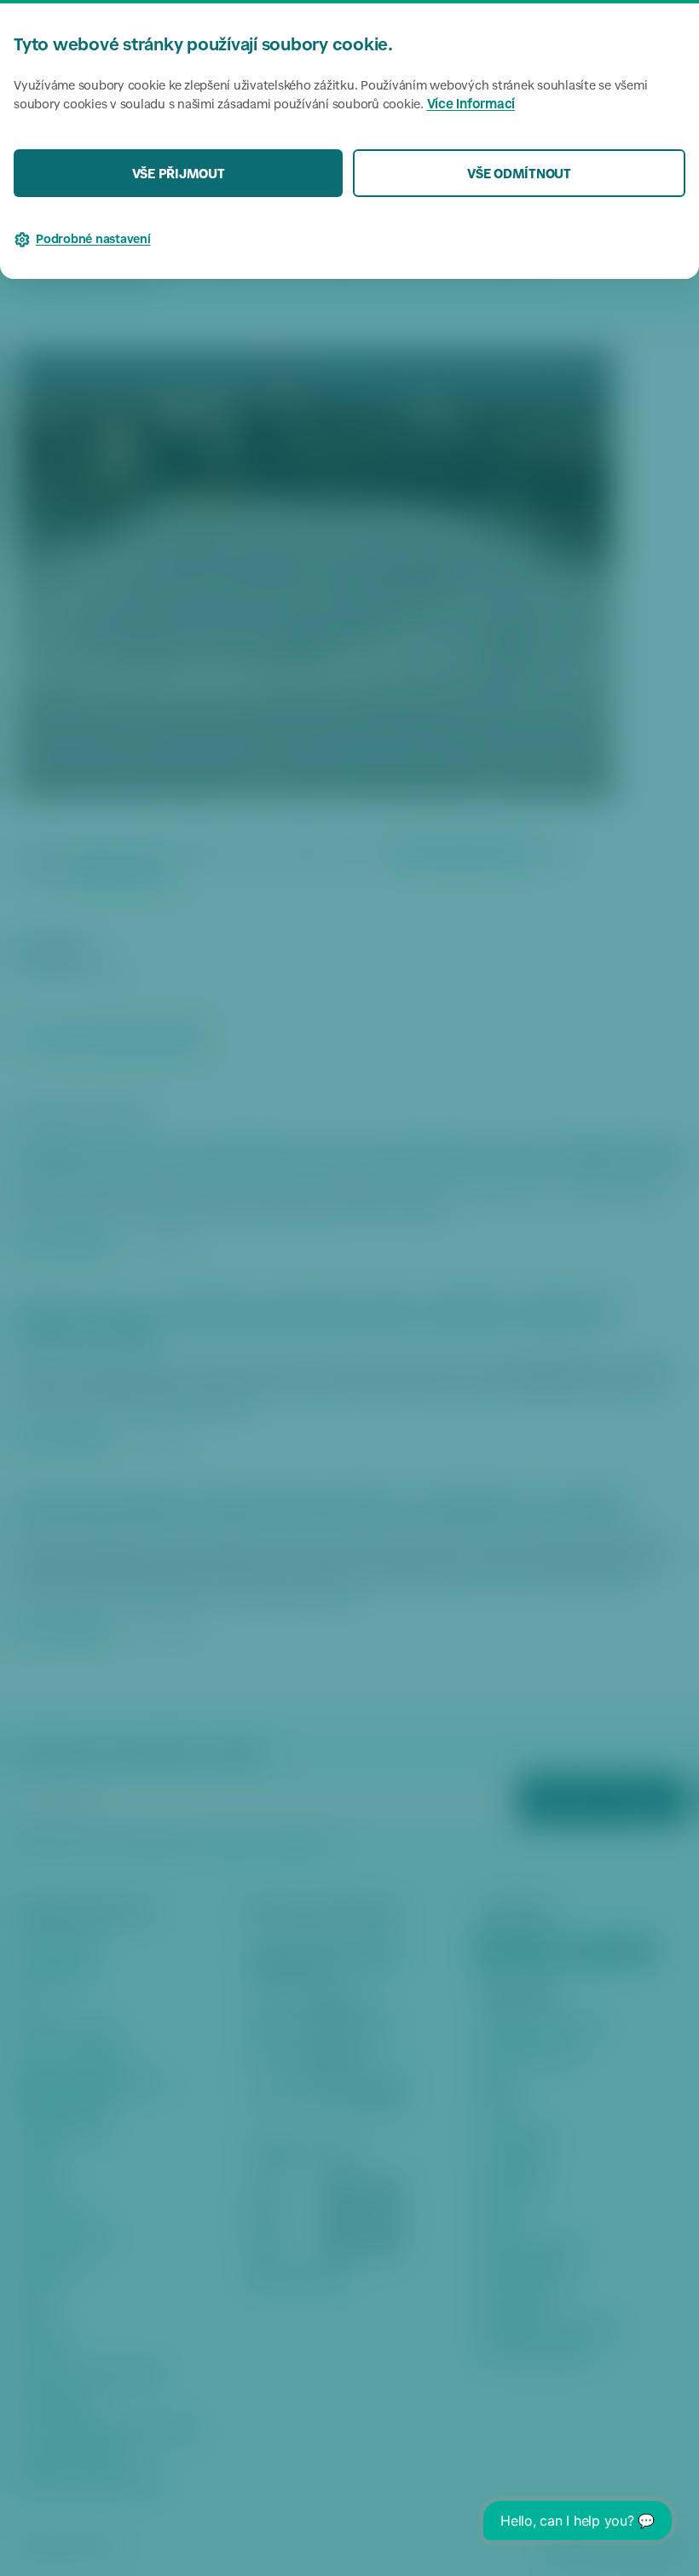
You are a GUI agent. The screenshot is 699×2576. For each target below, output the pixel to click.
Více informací (471, 105)
